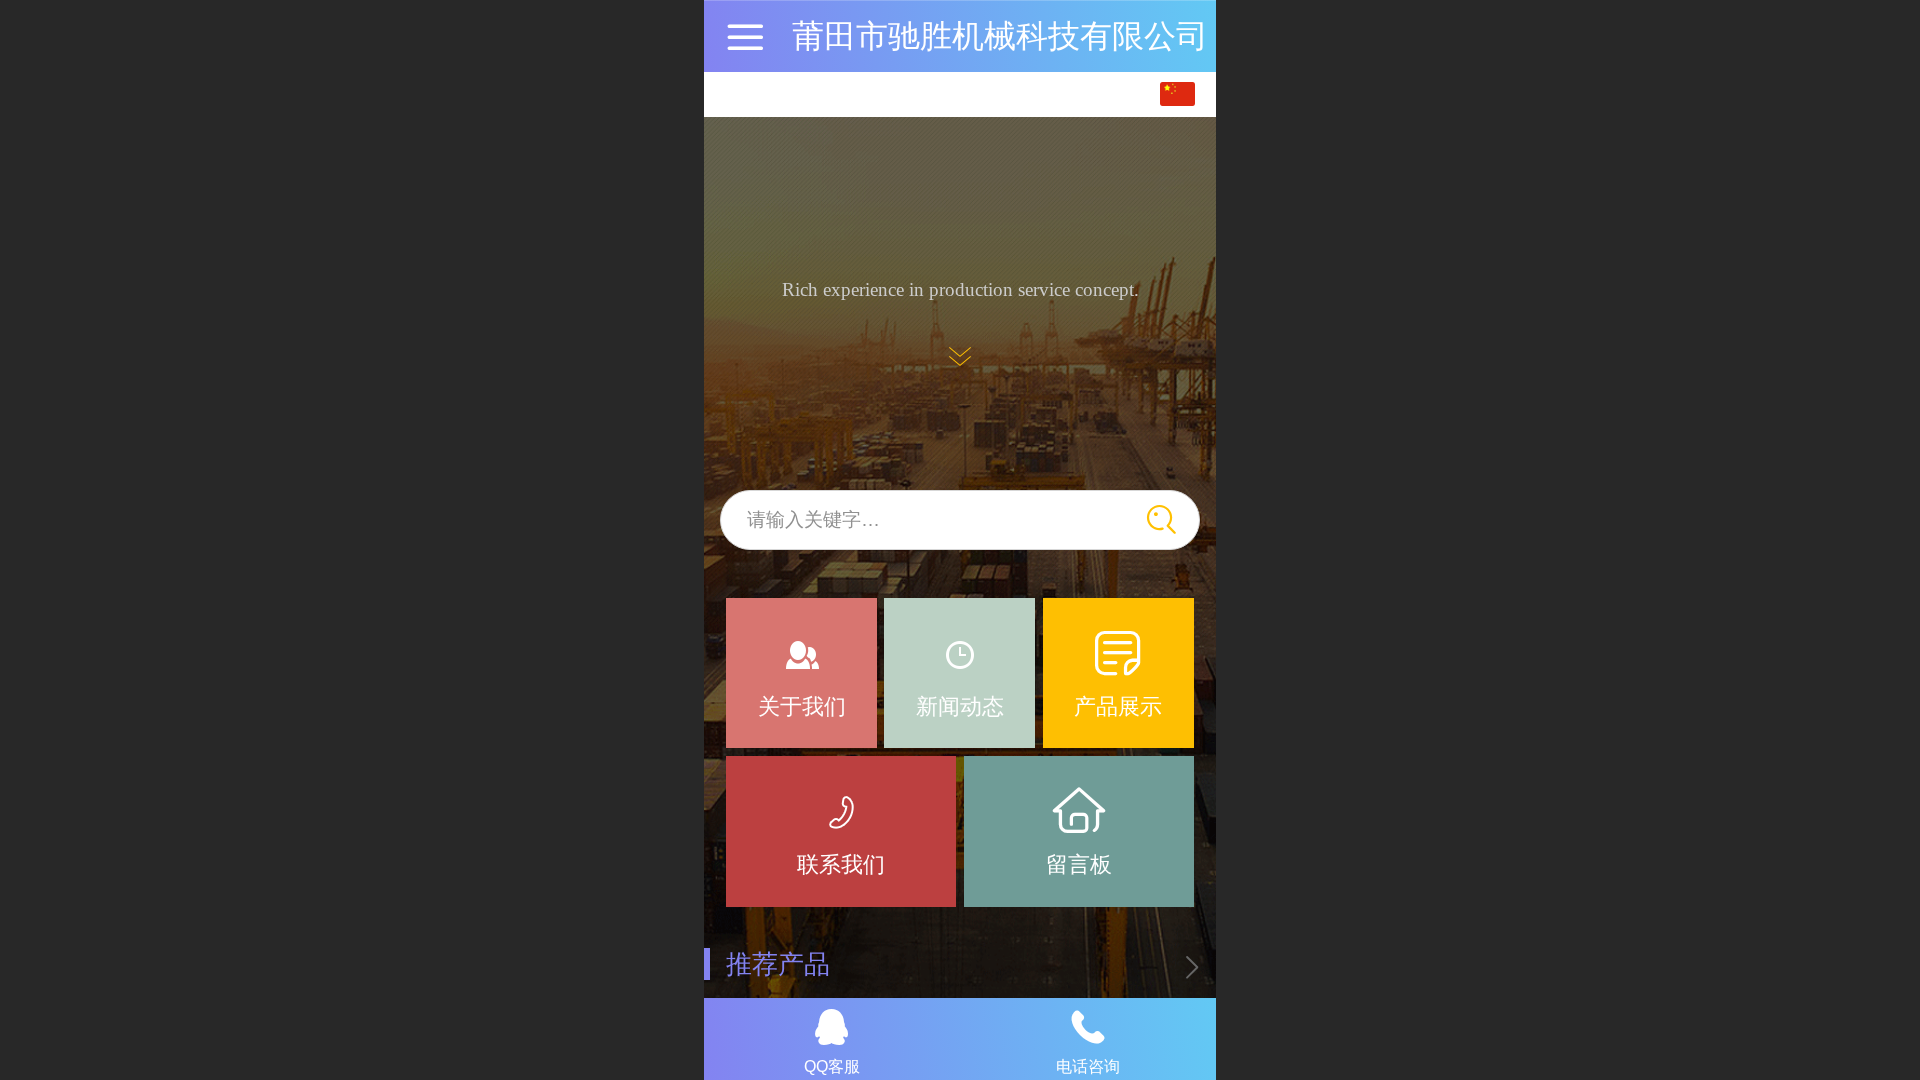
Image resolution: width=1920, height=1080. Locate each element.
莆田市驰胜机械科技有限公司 (1000, 36)
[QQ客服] (832, 1027)
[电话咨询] (1088, 1027)
